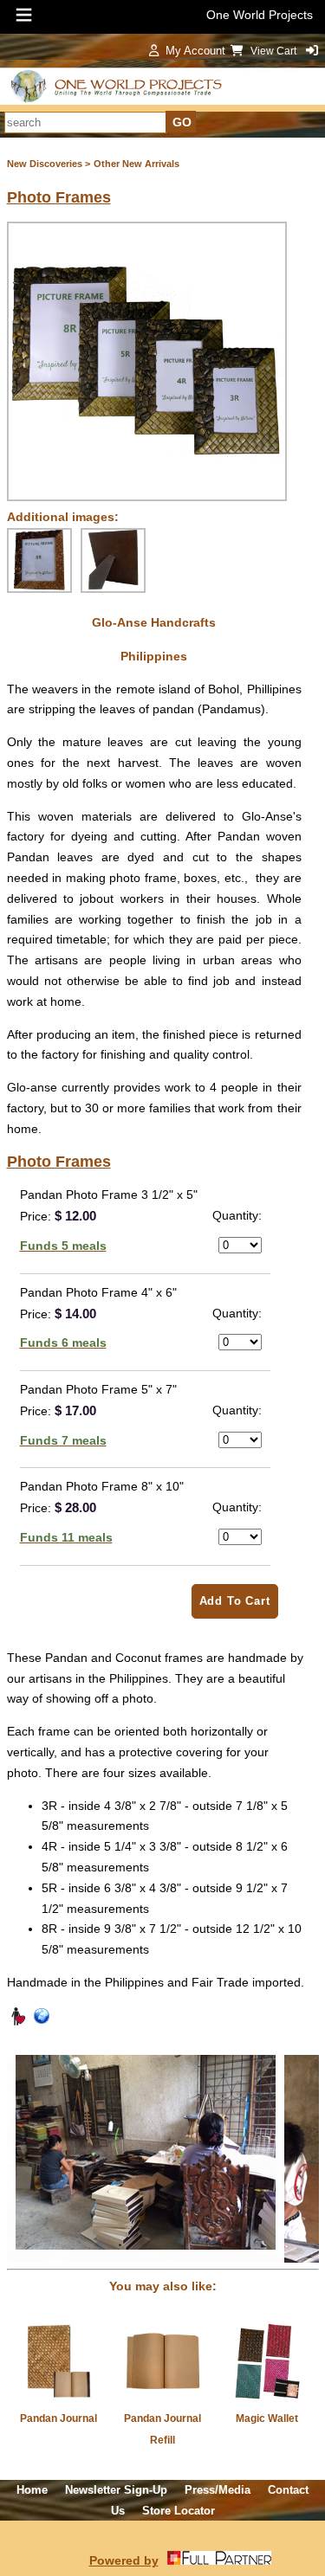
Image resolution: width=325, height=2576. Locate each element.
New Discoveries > (49, 164)
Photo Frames (59, 197)
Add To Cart (235, 1601)
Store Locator (179, 2511)
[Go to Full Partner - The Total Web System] (219, 2560)
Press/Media (218, 2490)
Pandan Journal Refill (162, 2429)
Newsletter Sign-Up (116, 2490)
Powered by (124, 2560)
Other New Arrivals (136, 164)
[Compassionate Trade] (17, 2022)
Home (32, 2490)
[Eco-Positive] (42, 2022)
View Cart (275, 51)
